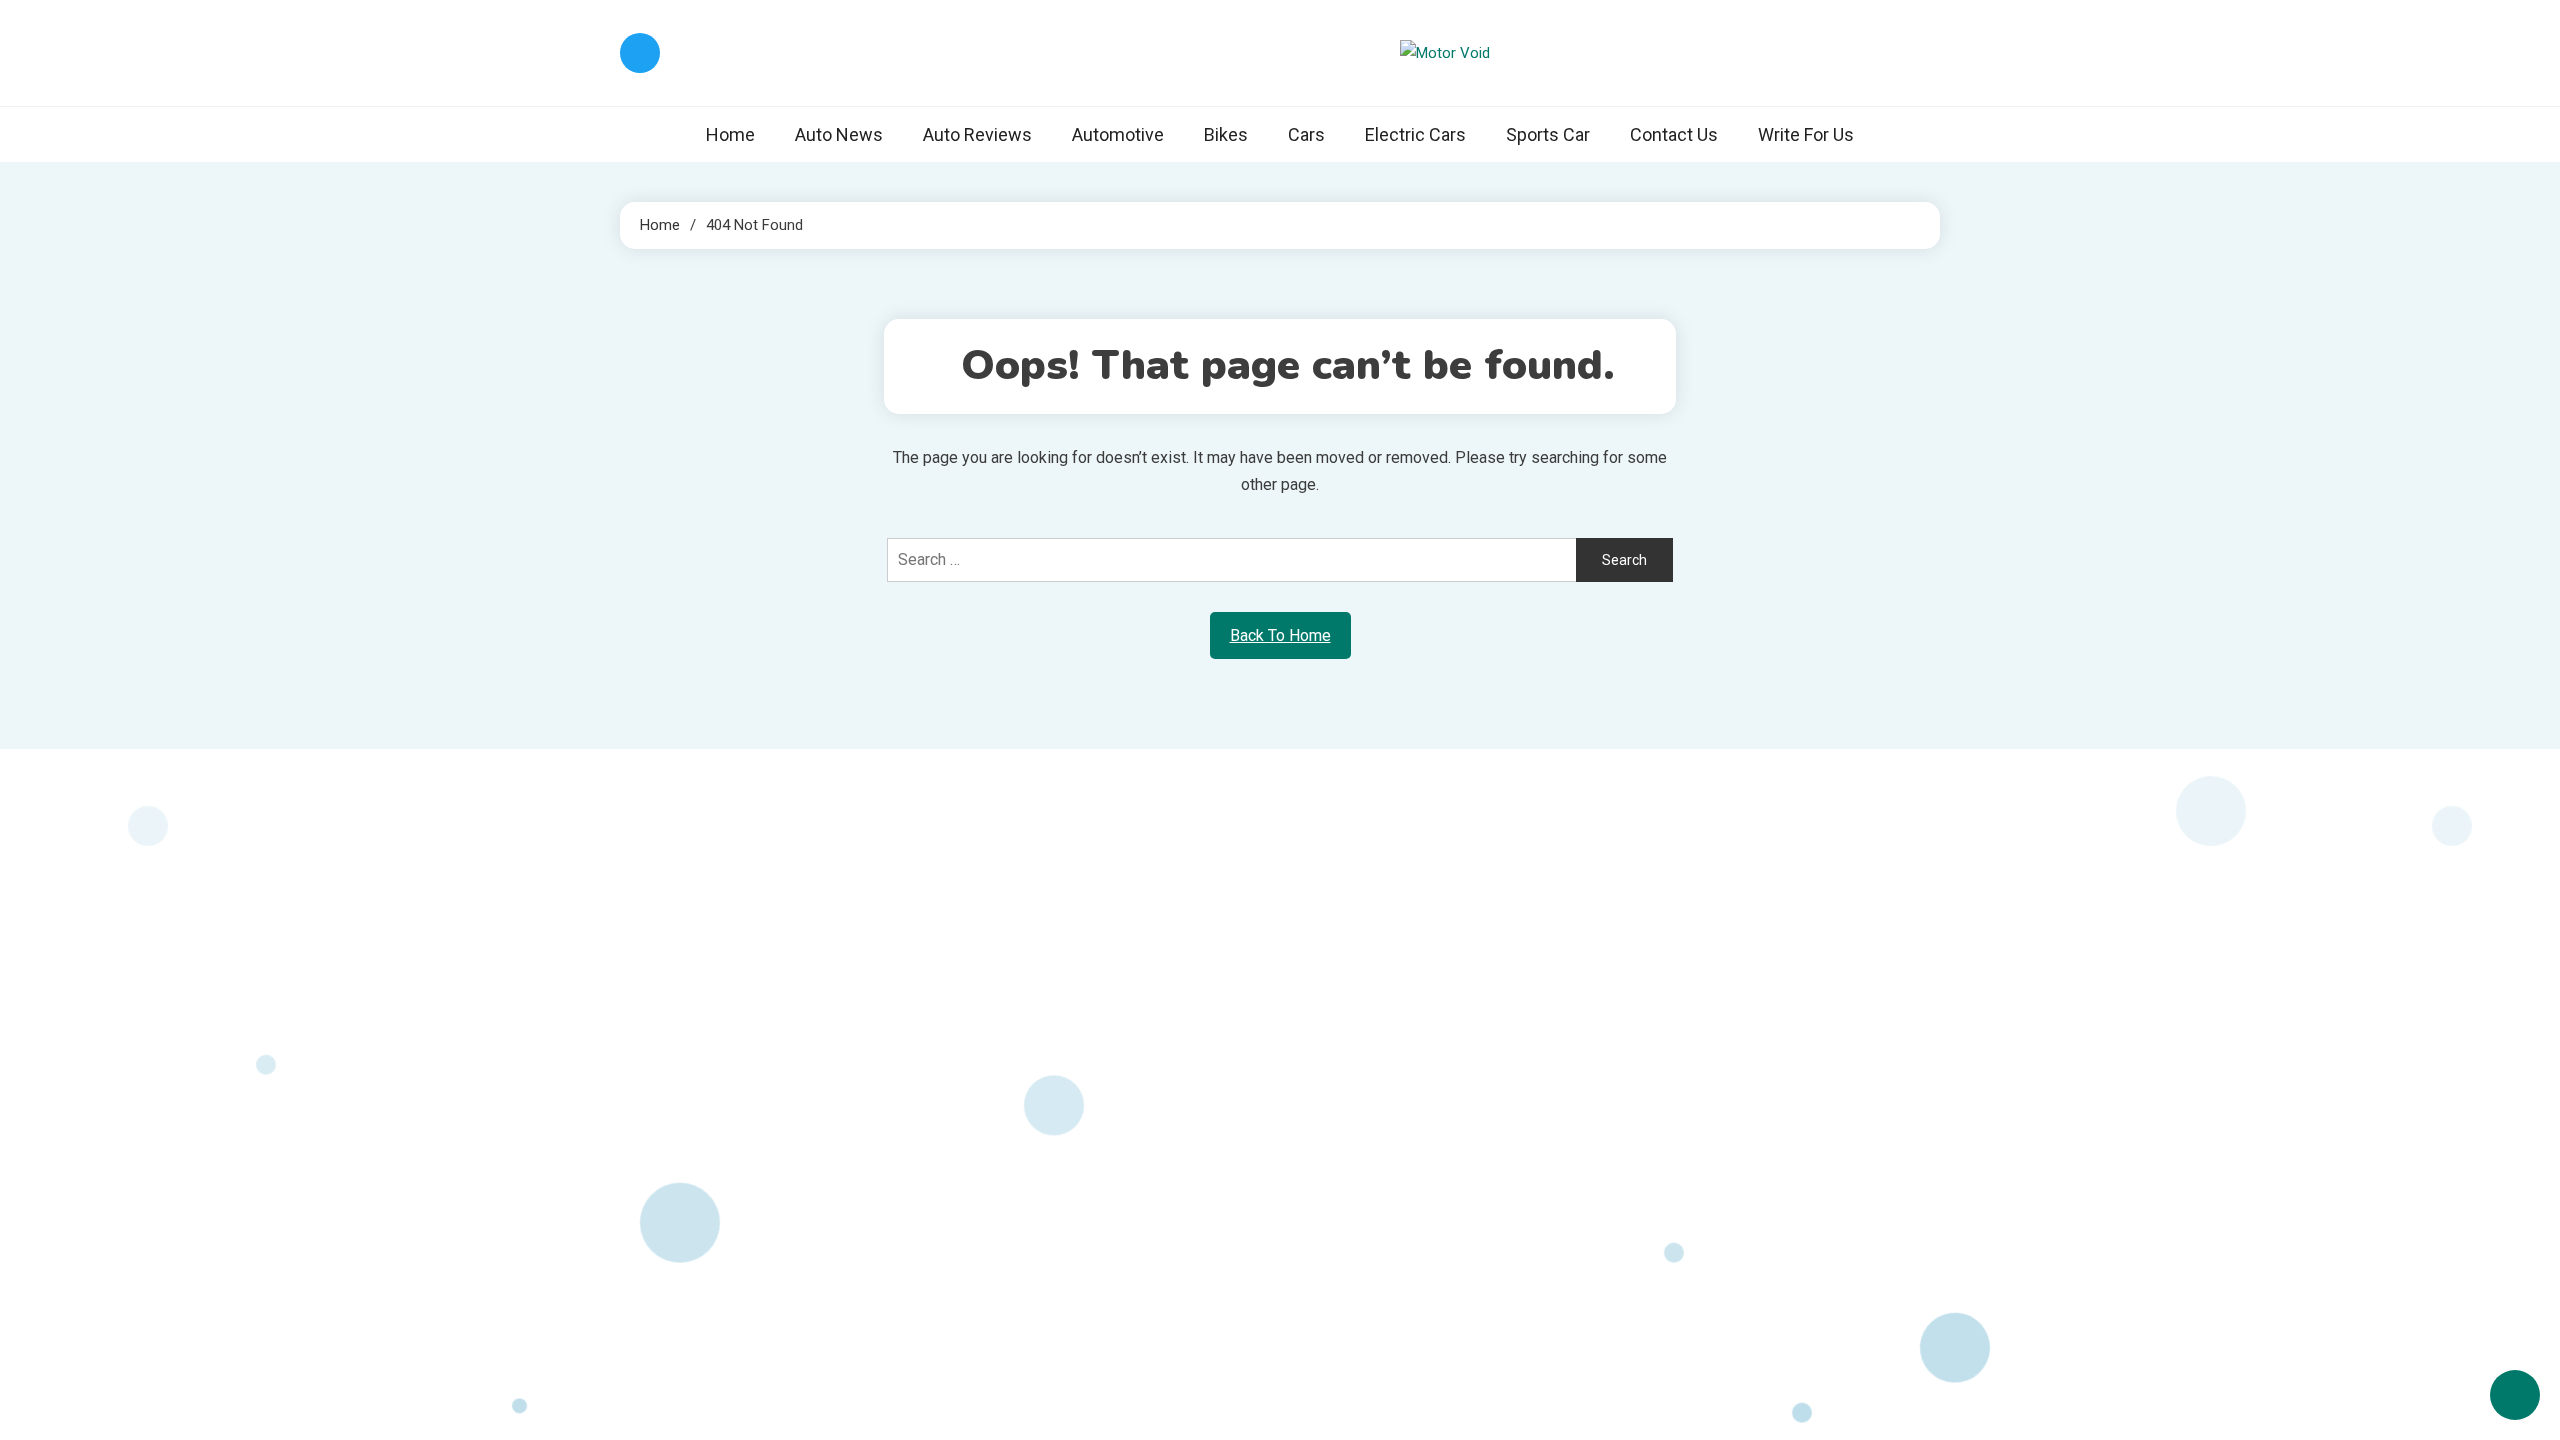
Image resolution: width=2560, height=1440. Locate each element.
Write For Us (1806, 134)
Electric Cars (1415, 134)
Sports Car (1548, 134)
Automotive (1118, 134)
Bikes (1226, 134)
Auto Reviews (977, 134)
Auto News (839, 134)
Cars (1306, 134)
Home (730, 134)
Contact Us (1674, 134)
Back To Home (1280, 635)
